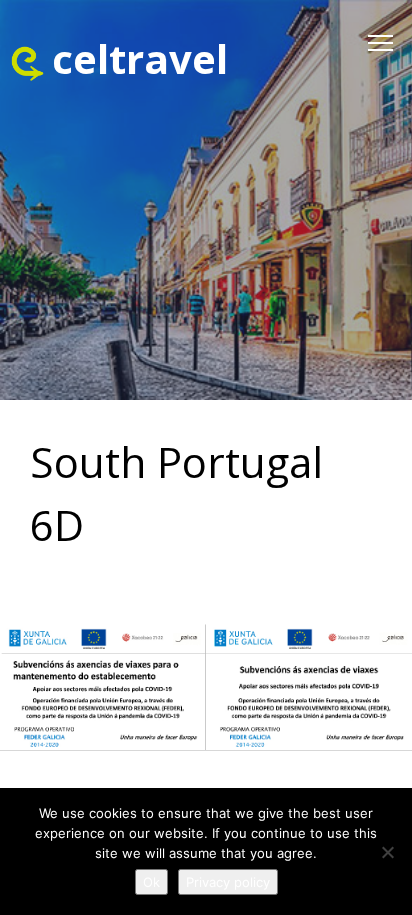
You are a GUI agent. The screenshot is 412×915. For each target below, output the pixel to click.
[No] (387, 852)
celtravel (140, 58)
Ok (151, 882)
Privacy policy (228, 882)
